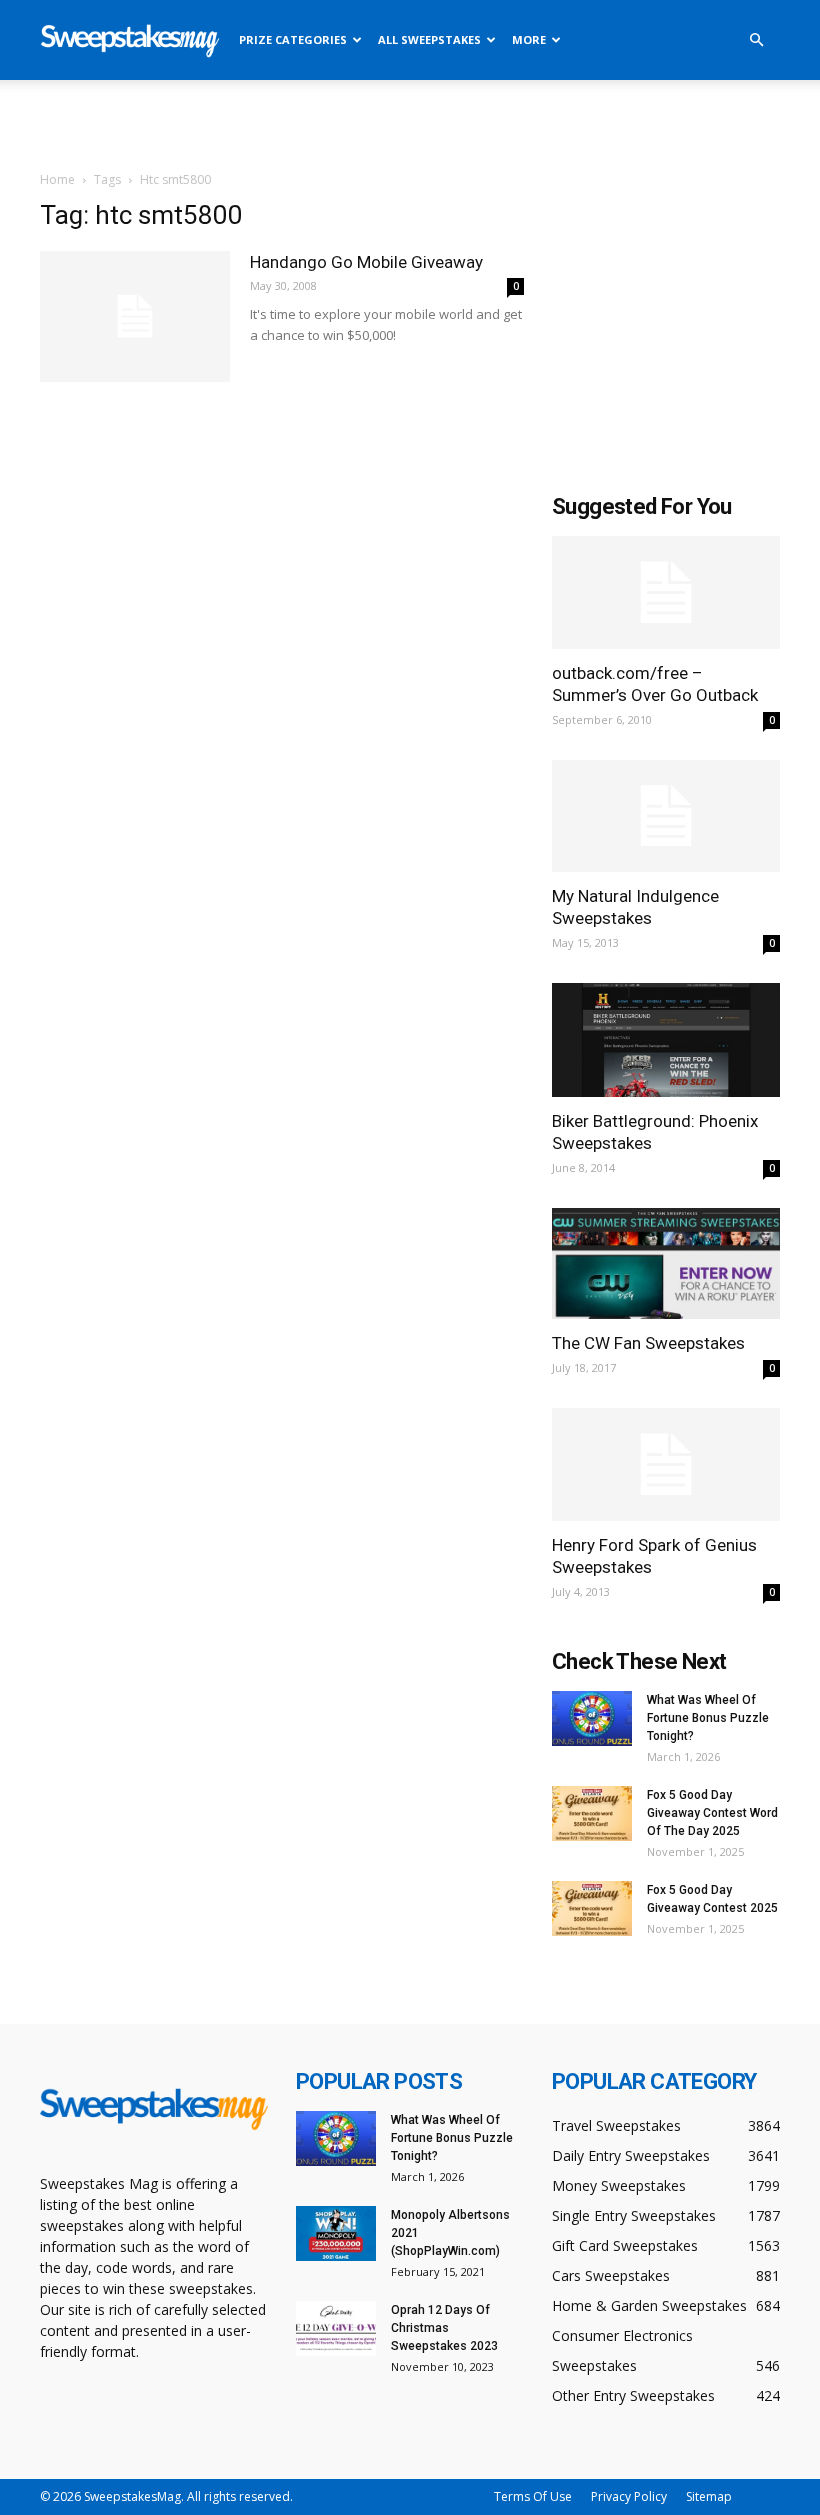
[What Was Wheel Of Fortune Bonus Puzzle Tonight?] (592, 1718)
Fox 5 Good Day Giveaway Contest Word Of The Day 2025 (712, 1813)
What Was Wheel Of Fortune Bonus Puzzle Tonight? (708, 1718)
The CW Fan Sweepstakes (648, 1343)
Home (57, 179)
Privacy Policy (629, 2496)
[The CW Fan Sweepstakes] (666, 1264)
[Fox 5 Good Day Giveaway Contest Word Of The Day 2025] (592, 1813)
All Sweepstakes (429, 39)
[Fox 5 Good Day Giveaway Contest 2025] (592, 1908)
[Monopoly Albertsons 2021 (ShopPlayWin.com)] (336, 2233)
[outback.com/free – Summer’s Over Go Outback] (666, 592)
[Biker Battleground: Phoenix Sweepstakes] (666, 1039)
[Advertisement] (410, 124)
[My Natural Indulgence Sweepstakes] (666, 816)
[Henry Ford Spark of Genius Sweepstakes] (666, 1464)
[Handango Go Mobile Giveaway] (135, 316)
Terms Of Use (533, 2496)
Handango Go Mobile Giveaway (366, 262)
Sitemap (709, 2496)
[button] (756, 40)
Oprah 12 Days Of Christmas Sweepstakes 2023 (444, 2328)
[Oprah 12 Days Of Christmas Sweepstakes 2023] (336, 2328)
